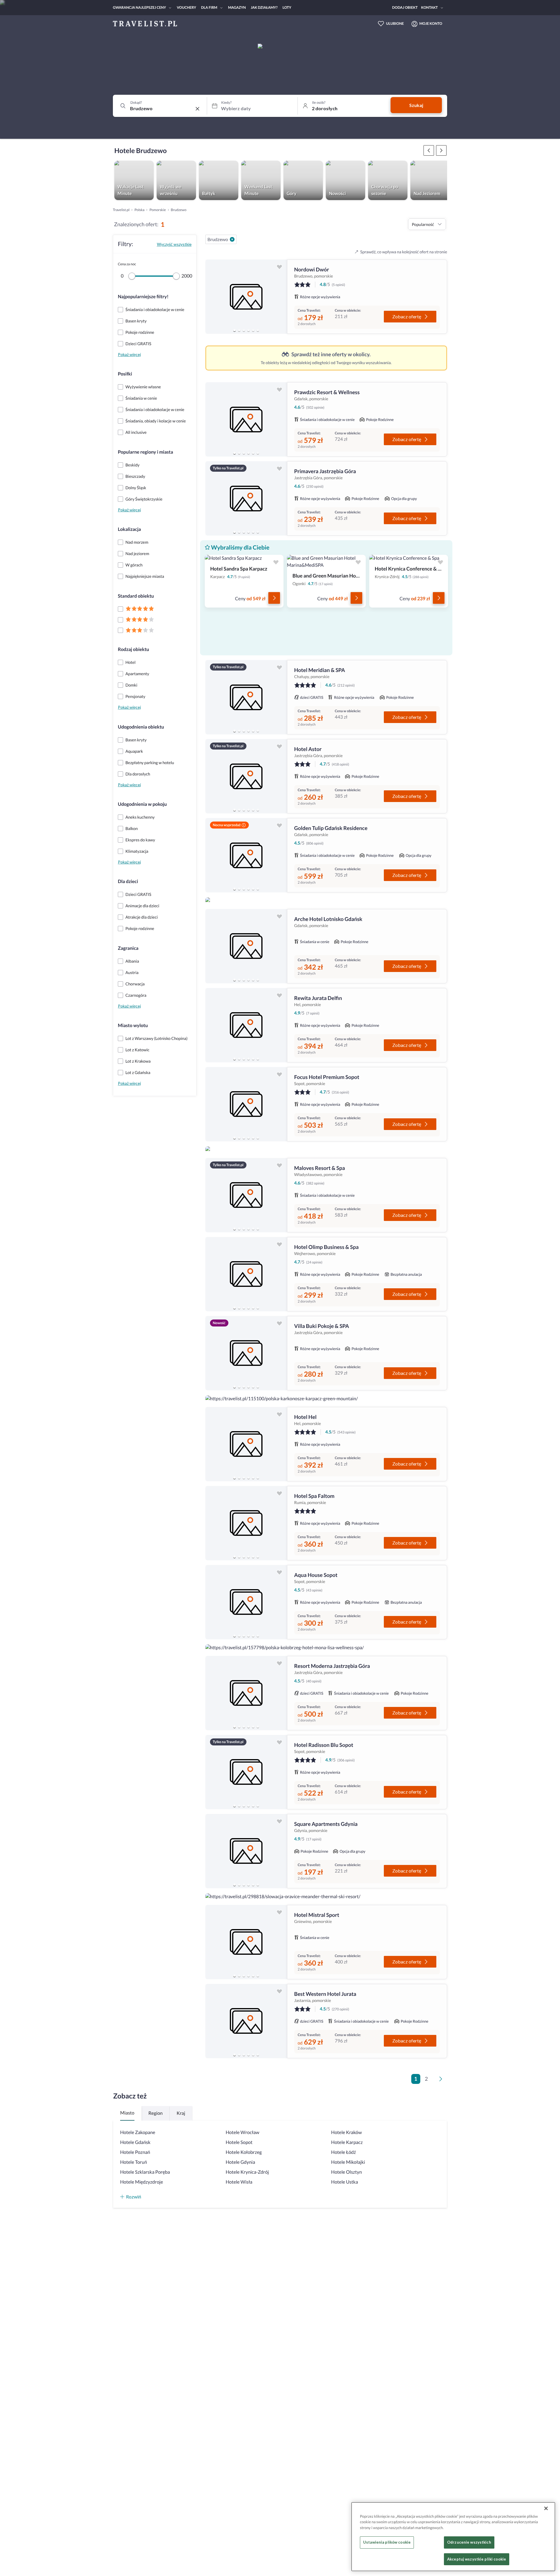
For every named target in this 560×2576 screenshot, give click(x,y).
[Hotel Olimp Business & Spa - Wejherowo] (246, 1274)
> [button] (442, 2081)
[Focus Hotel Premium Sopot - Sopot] (246, 1104)
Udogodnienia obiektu (141, 727)
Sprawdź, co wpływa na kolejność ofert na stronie (404, 252)
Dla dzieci (128, 881)
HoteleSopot (239, 2142)
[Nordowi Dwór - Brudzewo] (246, 297)
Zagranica (128, 948)
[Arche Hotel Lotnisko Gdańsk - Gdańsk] (246, 946)
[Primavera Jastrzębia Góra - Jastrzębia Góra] (246, 498)
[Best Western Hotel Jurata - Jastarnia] (246, 2021)
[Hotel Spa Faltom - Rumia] (246, 1523)
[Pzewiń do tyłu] (441, 150)
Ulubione (395, 23)
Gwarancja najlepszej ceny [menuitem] (139, 7)
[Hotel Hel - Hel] (246, 1444)
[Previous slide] (212, 297)
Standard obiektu (136, 596)
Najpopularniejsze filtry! (143, 297)
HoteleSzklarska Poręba (145, 2172)
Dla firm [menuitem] (209, 7)
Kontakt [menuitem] (429, 7)
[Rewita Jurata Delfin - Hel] (246, 1025)
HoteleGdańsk (135, 2142)
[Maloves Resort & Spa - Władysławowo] (246, 1195)
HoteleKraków (346, 2132)
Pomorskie (157, 210)
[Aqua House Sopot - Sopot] (246, 1602)
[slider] (132, 276)
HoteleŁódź (343, 2152)
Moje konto (431, 23)
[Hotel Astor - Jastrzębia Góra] (246, 776)
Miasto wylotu (133, 1025)
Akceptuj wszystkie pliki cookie (477, 2559)
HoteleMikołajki (348, 2162)
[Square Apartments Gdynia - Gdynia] (246, 1851)
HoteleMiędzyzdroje (142, 2182)
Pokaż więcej (129, 354)
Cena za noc (127, 264)
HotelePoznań (135, 2152)
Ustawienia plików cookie (387, 2542)
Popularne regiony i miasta (145, 452)
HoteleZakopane (138, 2132)
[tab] (235, 330)
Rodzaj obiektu (133, 649)
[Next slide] (280, 297)
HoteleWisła (239, 2182)
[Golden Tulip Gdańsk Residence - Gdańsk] (246, 855)
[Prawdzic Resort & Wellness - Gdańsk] (246, 419)
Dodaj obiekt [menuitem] (405, 7)
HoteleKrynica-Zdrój (247, 2172)
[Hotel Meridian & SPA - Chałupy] (246, 697)
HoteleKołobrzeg (244, 2152)
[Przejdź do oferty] (274, 598)
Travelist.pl (121, 210)
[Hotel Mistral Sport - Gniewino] (246, 1942)
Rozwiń (134, 2197)
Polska (139, 210)
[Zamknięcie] (546, 2508)
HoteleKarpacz (347, 2142)
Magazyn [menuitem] (237, 7)
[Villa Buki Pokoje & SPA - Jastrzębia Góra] (246, 1353)
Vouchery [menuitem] (186, 7)
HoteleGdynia (240, 2162)
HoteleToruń (134, 2162)
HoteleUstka (344, 2182)
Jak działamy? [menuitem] (264, 7)
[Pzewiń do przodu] (429, 150)
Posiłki (125, 374)
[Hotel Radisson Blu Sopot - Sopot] (246, 1772)
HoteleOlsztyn (346, 2172)
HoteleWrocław (243, 2132)
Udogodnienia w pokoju (142, 804)
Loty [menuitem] (287, 7)
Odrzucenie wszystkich (469, 2542)
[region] (246, 297)
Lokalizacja (129, 529)
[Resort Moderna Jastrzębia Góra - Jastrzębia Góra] (246, 1693)
